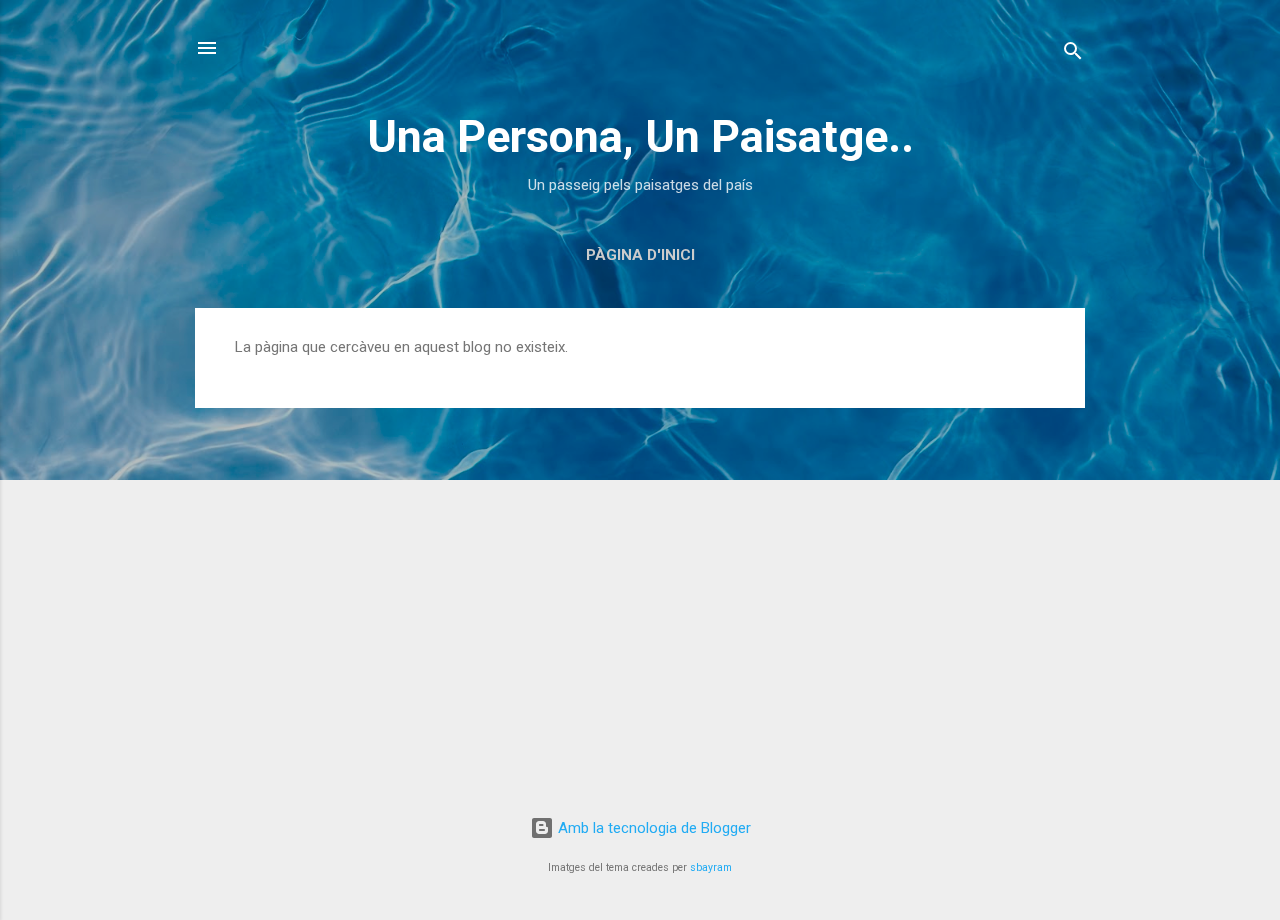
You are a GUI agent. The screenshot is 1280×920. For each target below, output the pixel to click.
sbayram (711, 867)
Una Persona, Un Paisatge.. (640, 136)
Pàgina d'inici (640, 255)
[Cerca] (1073, 54)
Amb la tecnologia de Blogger (652, 828)
